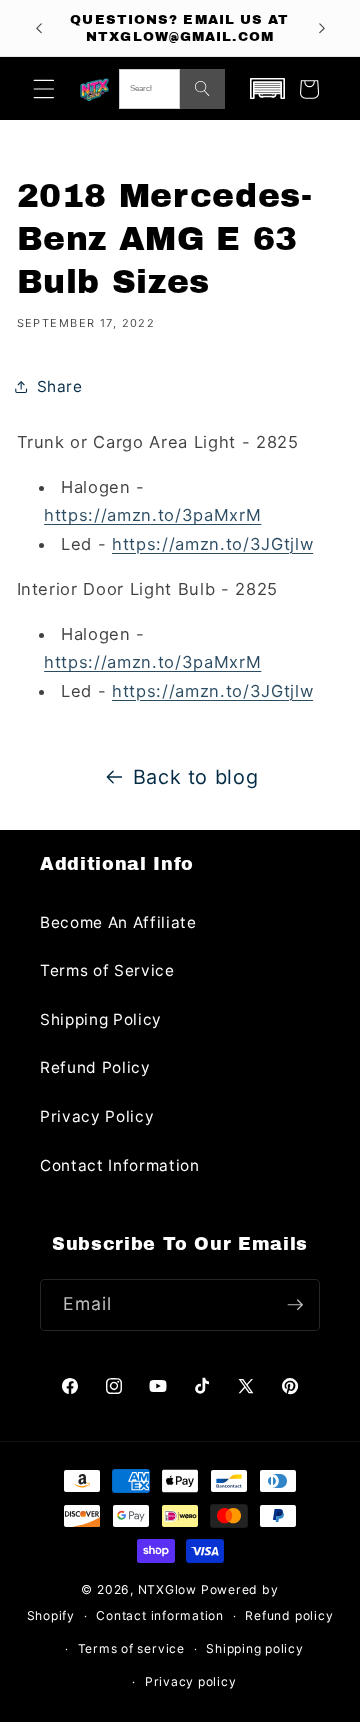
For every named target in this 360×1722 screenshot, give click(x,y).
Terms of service (131, 1648)
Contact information (160, 1615)
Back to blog (196, 777)
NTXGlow (167, 1589)
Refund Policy (95, 1067)
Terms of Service (107, 970)
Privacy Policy (97, 1116)
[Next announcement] (322, 28)
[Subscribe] (295, 1305)
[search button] (202, 89)
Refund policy (289, 1615)
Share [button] (60, 386)
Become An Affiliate (118, 922)
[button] (44, 89)
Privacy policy (191, 1681)
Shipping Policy (101, 1019)
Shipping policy (255, 1648)
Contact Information (120, 1165)
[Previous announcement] (39, 28)
